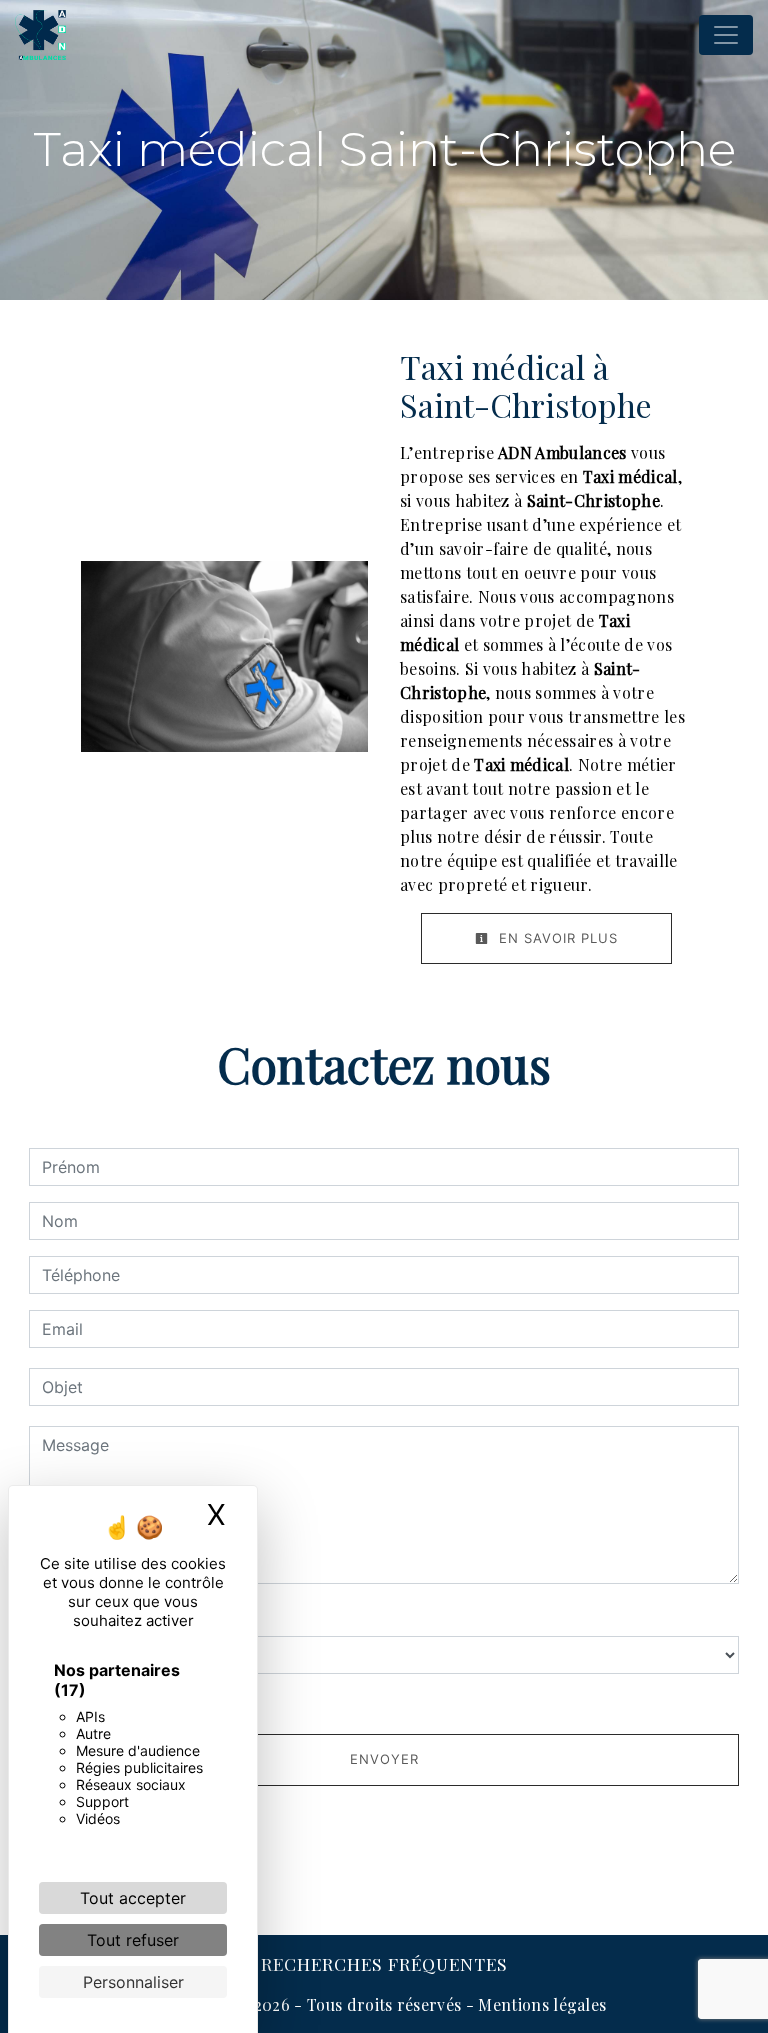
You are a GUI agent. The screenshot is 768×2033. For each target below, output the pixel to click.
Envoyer (384, 1759)
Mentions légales (540, 2004)
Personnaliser (133, 1982)
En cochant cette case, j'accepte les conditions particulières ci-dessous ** (331, 1702)
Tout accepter (133, 1898)
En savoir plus (556, 938)
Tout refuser (133, 1940)
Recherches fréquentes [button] (384, 1963)
